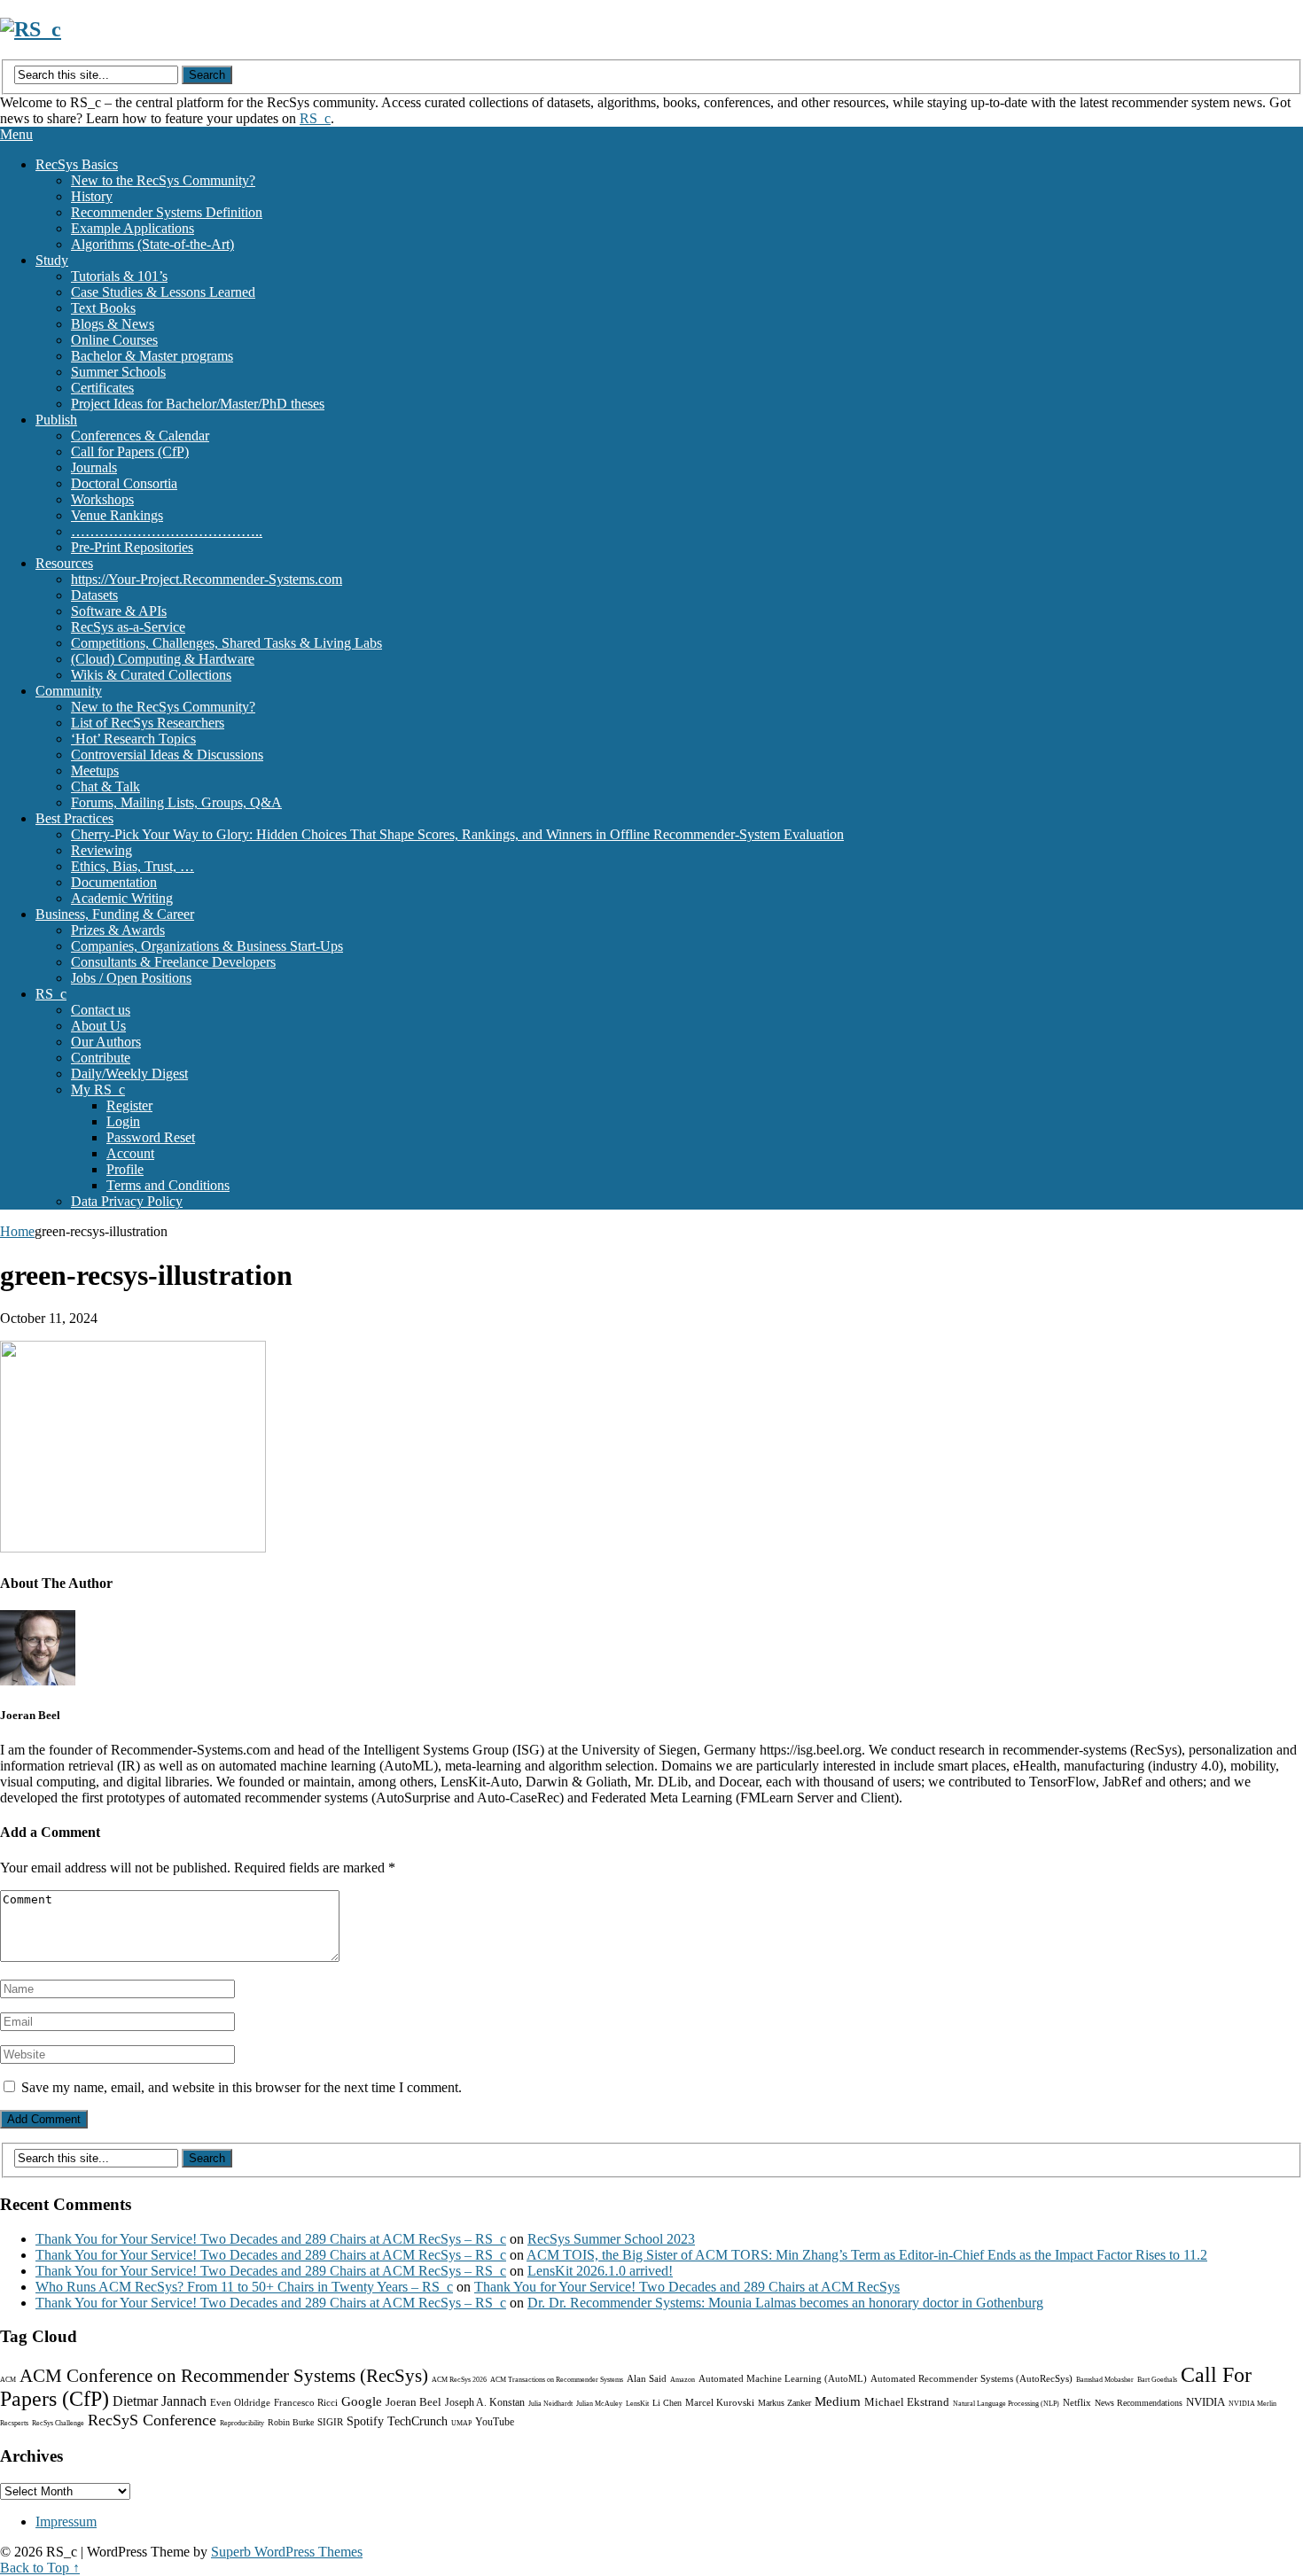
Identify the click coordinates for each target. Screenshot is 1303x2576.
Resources (64, 563)
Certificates (102, 388)
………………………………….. (167, 531)
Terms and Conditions (168, 1185)
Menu (16, 134)
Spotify (365, 2421)
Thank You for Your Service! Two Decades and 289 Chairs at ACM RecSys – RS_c (271, 2239)
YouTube (495, 2422)
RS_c (315, 118)
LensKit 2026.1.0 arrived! (600, 2271)
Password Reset (151, 1137)
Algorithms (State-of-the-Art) (152, 244)
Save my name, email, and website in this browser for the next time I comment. (242, 2087)
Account (130, 1153)
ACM (8, 2380)
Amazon (683, 2380)
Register (129, 1105)
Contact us (101, 1010)
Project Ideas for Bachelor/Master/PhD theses (198, 404)
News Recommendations (1139, 2403)
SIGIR (330, 2422)
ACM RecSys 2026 (459, 2380)
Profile (125, 1169)
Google (362, 2401)
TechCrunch (417, 2421)
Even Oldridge (240, 2402)
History (92, 196)
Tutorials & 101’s (119, 276)
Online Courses (114, 340)
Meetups (95, 770)
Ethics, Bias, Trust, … (133, 866)
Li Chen (667, 2403)
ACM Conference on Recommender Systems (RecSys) (224, 2376)
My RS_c (98, 1090)
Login (123, 1121)
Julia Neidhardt (550, 2404)
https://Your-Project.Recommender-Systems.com (207, 579)
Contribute (101, 1058)
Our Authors (106, 1042)
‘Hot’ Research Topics (133, 739)
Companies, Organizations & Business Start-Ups (207, 946)
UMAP (461, 2423)
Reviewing (101, 850)
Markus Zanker (784, 2403)
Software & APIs (119, 611)
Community (69, 691)
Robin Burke (291, 2422)
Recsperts (14, 2423)
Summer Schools (118, 372)
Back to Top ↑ (40, 2568)
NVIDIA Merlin (1252, 2404)
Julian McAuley (599, 2404)
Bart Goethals (1157, 2380)
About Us (98, 1026)
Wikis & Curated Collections (151, 675)
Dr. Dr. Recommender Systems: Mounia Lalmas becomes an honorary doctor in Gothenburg (785, 2303)
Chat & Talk (105, 786)
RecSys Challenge (58, 2423)
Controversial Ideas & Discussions (167, 755)
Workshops (102, 499)
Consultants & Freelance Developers (173, 962)
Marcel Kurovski (720, 2402)
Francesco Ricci (306, 2402)
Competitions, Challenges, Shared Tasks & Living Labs (226, 643)
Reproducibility (242, 2423)
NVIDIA (1205, 2402)
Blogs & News (113, 324)
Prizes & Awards (118, 930)
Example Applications (133, 228)
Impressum (66, 2522)
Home (17, 1231)
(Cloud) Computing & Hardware (163, 659)
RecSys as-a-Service (128, 627)
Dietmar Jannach (160, 2401)
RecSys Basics (77, 164)
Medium (838, 2401)
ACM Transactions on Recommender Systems (557, 2380)
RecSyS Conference (152, 2420)
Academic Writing (122, 898)
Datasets (94, 595)
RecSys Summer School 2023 (611, 2239)
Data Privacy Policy (127, 1201)
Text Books (103, 308)
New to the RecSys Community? (163, 180)
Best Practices (74, 818)
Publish (56, 420)
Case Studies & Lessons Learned (163, 292)
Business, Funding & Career (115, 914)
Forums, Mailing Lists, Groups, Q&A (176, 802)
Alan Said (647, 2378)
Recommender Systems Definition (167, 212)
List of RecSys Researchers (148, 723)
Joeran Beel (414, 2402)
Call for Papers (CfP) (130, 451)
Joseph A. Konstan (485, 2402)
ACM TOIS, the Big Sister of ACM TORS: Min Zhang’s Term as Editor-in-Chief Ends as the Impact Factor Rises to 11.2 (867, 2255)
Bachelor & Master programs (152, 356)
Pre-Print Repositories (132, 547)
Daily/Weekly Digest (129, 1074)
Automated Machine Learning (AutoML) (783, 2378)
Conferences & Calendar (140, 436)
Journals (94, 467)
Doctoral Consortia (124, 483)
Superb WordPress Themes (287, 2552)
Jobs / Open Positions (131, 978)
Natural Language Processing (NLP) (1006, 2404)
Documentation (114, 882)
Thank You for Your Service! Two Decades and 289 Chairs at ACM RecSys (687, 2287)
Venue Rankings (117, 515)
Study (52, 260)
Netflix (1077, 2402)
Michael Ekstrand (907, 2402)
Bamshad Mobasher (1105, 2380)
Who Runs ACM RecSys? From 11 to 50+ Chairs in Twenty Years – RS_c (244, 2287)
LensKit (637, 2404)
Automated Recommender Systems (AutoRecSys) (971, 2378)
